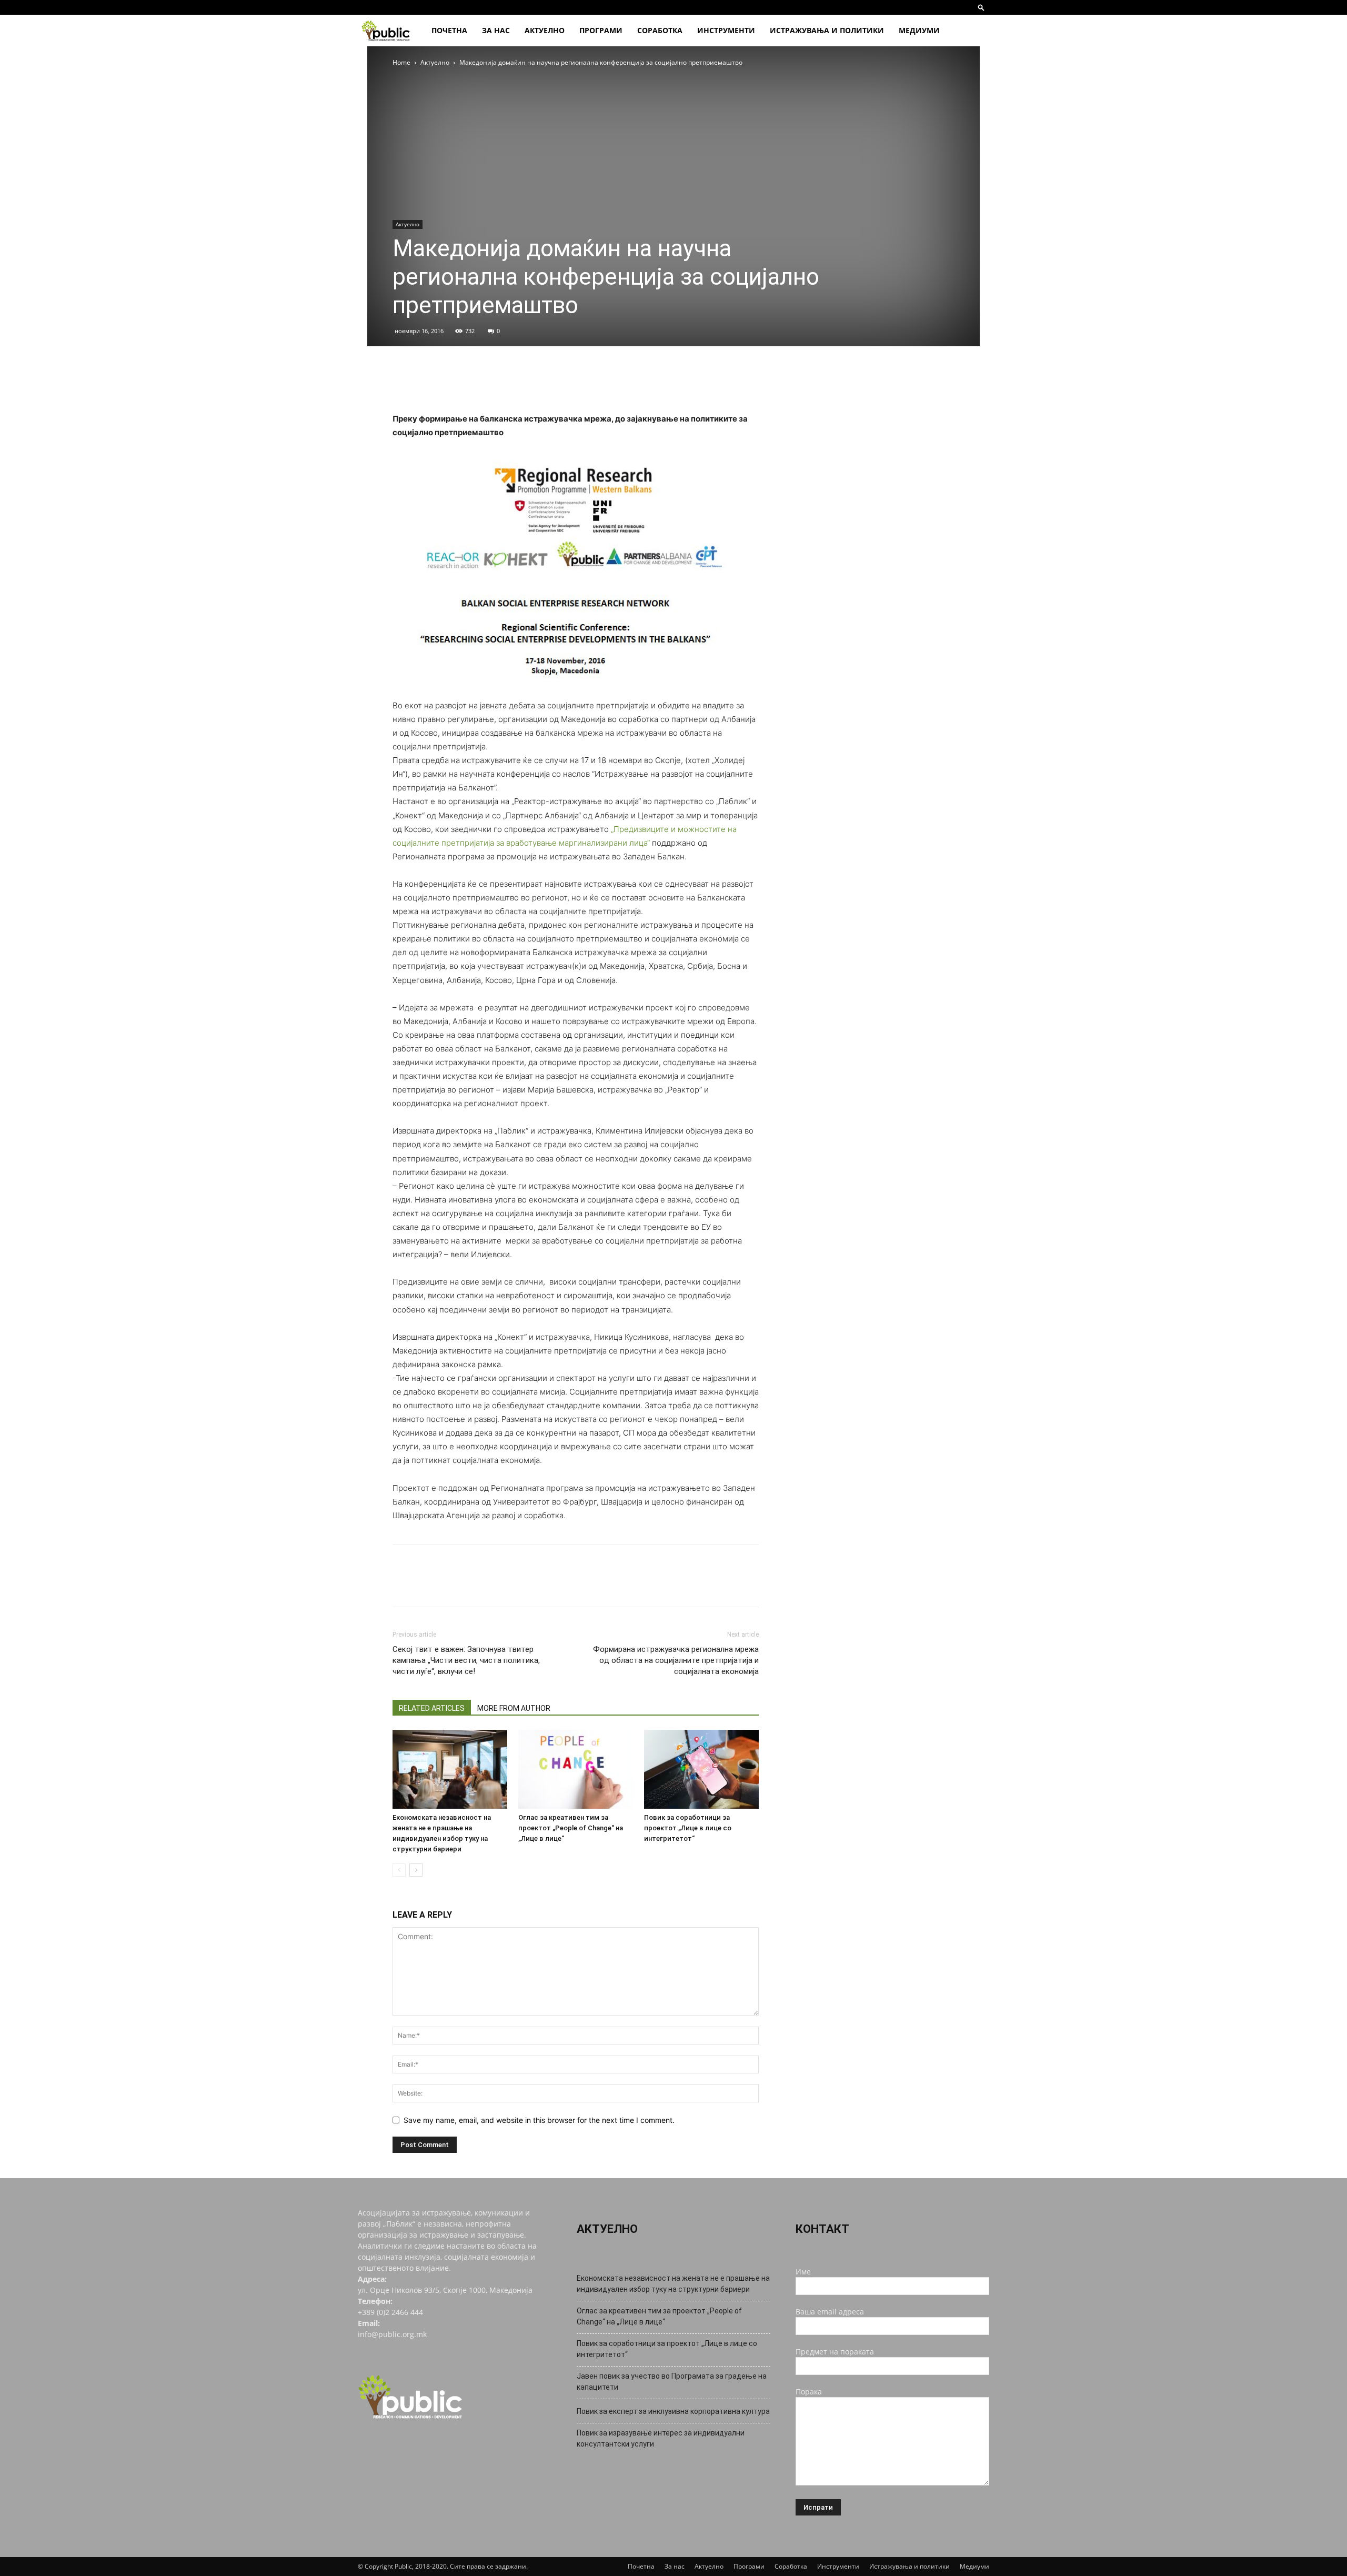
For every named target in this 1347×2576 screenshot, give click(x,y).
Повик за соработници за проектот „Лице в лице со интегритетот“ (688, 1828)
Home (401, 62)
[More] (500, 382)
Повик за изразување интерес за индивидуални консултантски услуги (661, 2438)
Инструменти (726, 30)
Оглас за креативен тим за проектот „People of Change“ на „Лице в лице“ (571, 1828)
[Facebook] (403, 382)
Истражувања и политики (827, 30)
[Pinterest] (451, 382)
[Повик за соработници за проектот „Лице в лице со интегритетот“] (701, 1769)
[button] (981, 7)
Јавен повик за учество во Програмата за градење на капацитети (672, 2382)
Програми (601, 30)
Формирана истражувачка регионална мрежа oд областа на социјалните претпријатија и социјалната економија (676, 1660)
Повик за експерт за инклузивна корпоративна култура (673, 2411)
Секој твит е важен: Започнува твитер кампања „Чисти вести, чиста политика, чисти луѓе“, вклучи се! (466, 1660)
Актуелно (545, 30)
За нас (496, 30)
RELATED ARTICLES (432, 1708)
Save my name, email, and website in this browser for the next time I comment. (539, 2120)
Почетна (449, 30)
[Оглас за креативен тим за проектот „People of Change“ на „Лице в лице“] (576, 1769)
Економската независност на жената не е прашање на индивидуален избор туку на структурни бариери (673, 2284)
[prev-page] (399, 1870)
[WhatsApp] (476, 382)
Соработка (660, 30)
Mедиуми (919, 30)
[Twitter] (427, 382)
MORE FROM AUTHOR (514, 1708)
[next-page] (416, 1870)
